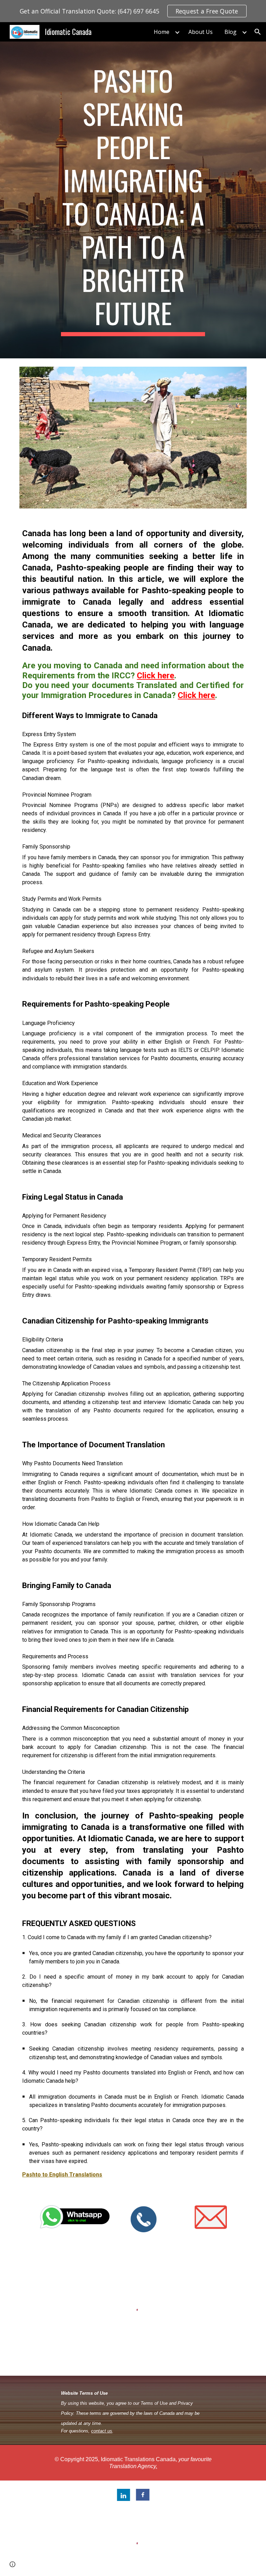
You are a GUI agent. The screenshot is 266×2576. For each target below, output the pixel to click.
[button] (258, 32)
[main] (133, 200)
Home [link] (162, 32)
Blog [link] (230, 32)
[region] (133, 11)
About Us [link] (201, 32)
